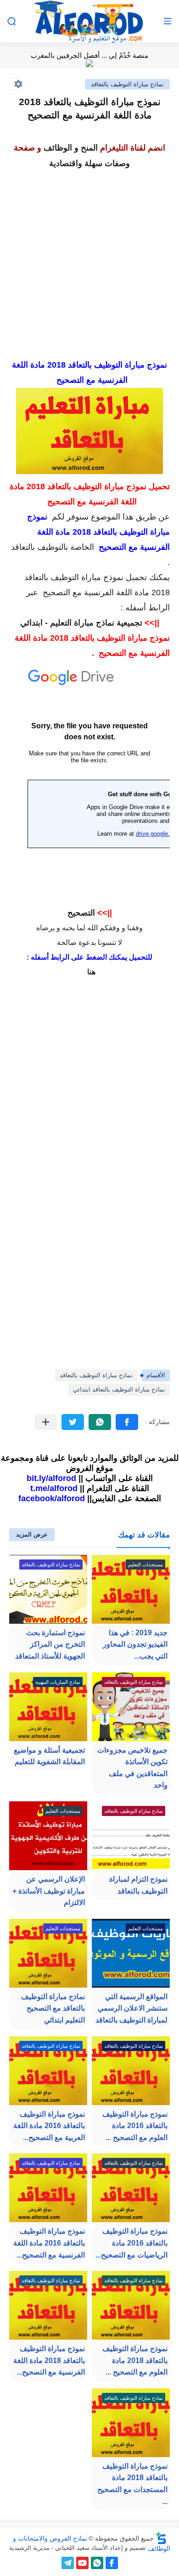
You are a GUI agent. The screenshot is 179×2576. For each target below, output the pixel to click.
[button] (127, 1422)
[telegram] (68, 2563)
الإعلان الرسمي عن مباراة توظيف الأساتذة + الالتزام (49, 1891)
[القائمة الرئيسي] (168, 21)
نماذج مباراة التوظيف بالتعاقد (127, 84)
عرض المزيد (32, 1534)
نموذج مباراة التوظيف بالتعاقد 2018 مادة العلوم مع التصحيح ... (135, 2360)
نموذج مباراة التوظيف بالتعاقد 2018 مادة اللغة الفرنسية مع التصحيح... (49, 2360)
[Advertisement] (89, 261)
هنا (91, 972)
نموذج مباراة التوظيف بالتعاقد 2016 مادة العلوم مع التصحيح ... (135, 2126)
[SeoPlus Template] (161, 2538)
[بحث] (11, 21)
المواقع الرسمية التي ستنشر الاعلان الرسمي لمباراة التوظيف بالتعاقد (131, 2008)
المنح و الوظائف (71, 148)
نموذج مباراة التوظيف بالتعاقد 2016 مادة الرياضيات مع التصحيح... (131, 2243)
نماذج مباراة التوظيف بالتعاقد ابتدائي (119, 1389)
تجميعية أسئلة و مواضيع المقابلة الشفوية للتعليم (49, 1756)
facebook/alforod (52, 1498)
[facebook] (112, 2563)
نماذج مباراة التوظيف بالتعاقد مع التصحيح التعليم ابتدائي (53, 2008)
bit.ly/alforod (51, 1478)
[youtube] (82, 2563)
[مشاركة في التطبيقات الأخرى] (46, 1422)
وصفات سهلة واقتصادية (89, 163)
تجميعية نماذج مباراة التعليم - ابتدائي (81, 623)
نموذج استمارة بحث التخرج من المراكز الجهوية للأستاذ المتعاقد (50, 1644)
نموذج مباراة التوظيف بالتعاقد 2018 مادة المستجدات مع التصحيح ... (132, 2484)
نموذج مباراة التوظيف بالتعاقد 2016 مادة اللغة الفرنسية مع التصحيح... (49, 2243)
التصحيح (81, 913)
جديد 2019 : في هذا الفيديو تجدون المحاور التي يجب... (135, 1644)
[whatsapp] (97, 2563)
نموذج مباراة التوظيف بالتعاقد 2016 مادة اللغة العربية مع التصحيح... (49, 2126)
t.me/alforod (54, 1488)
